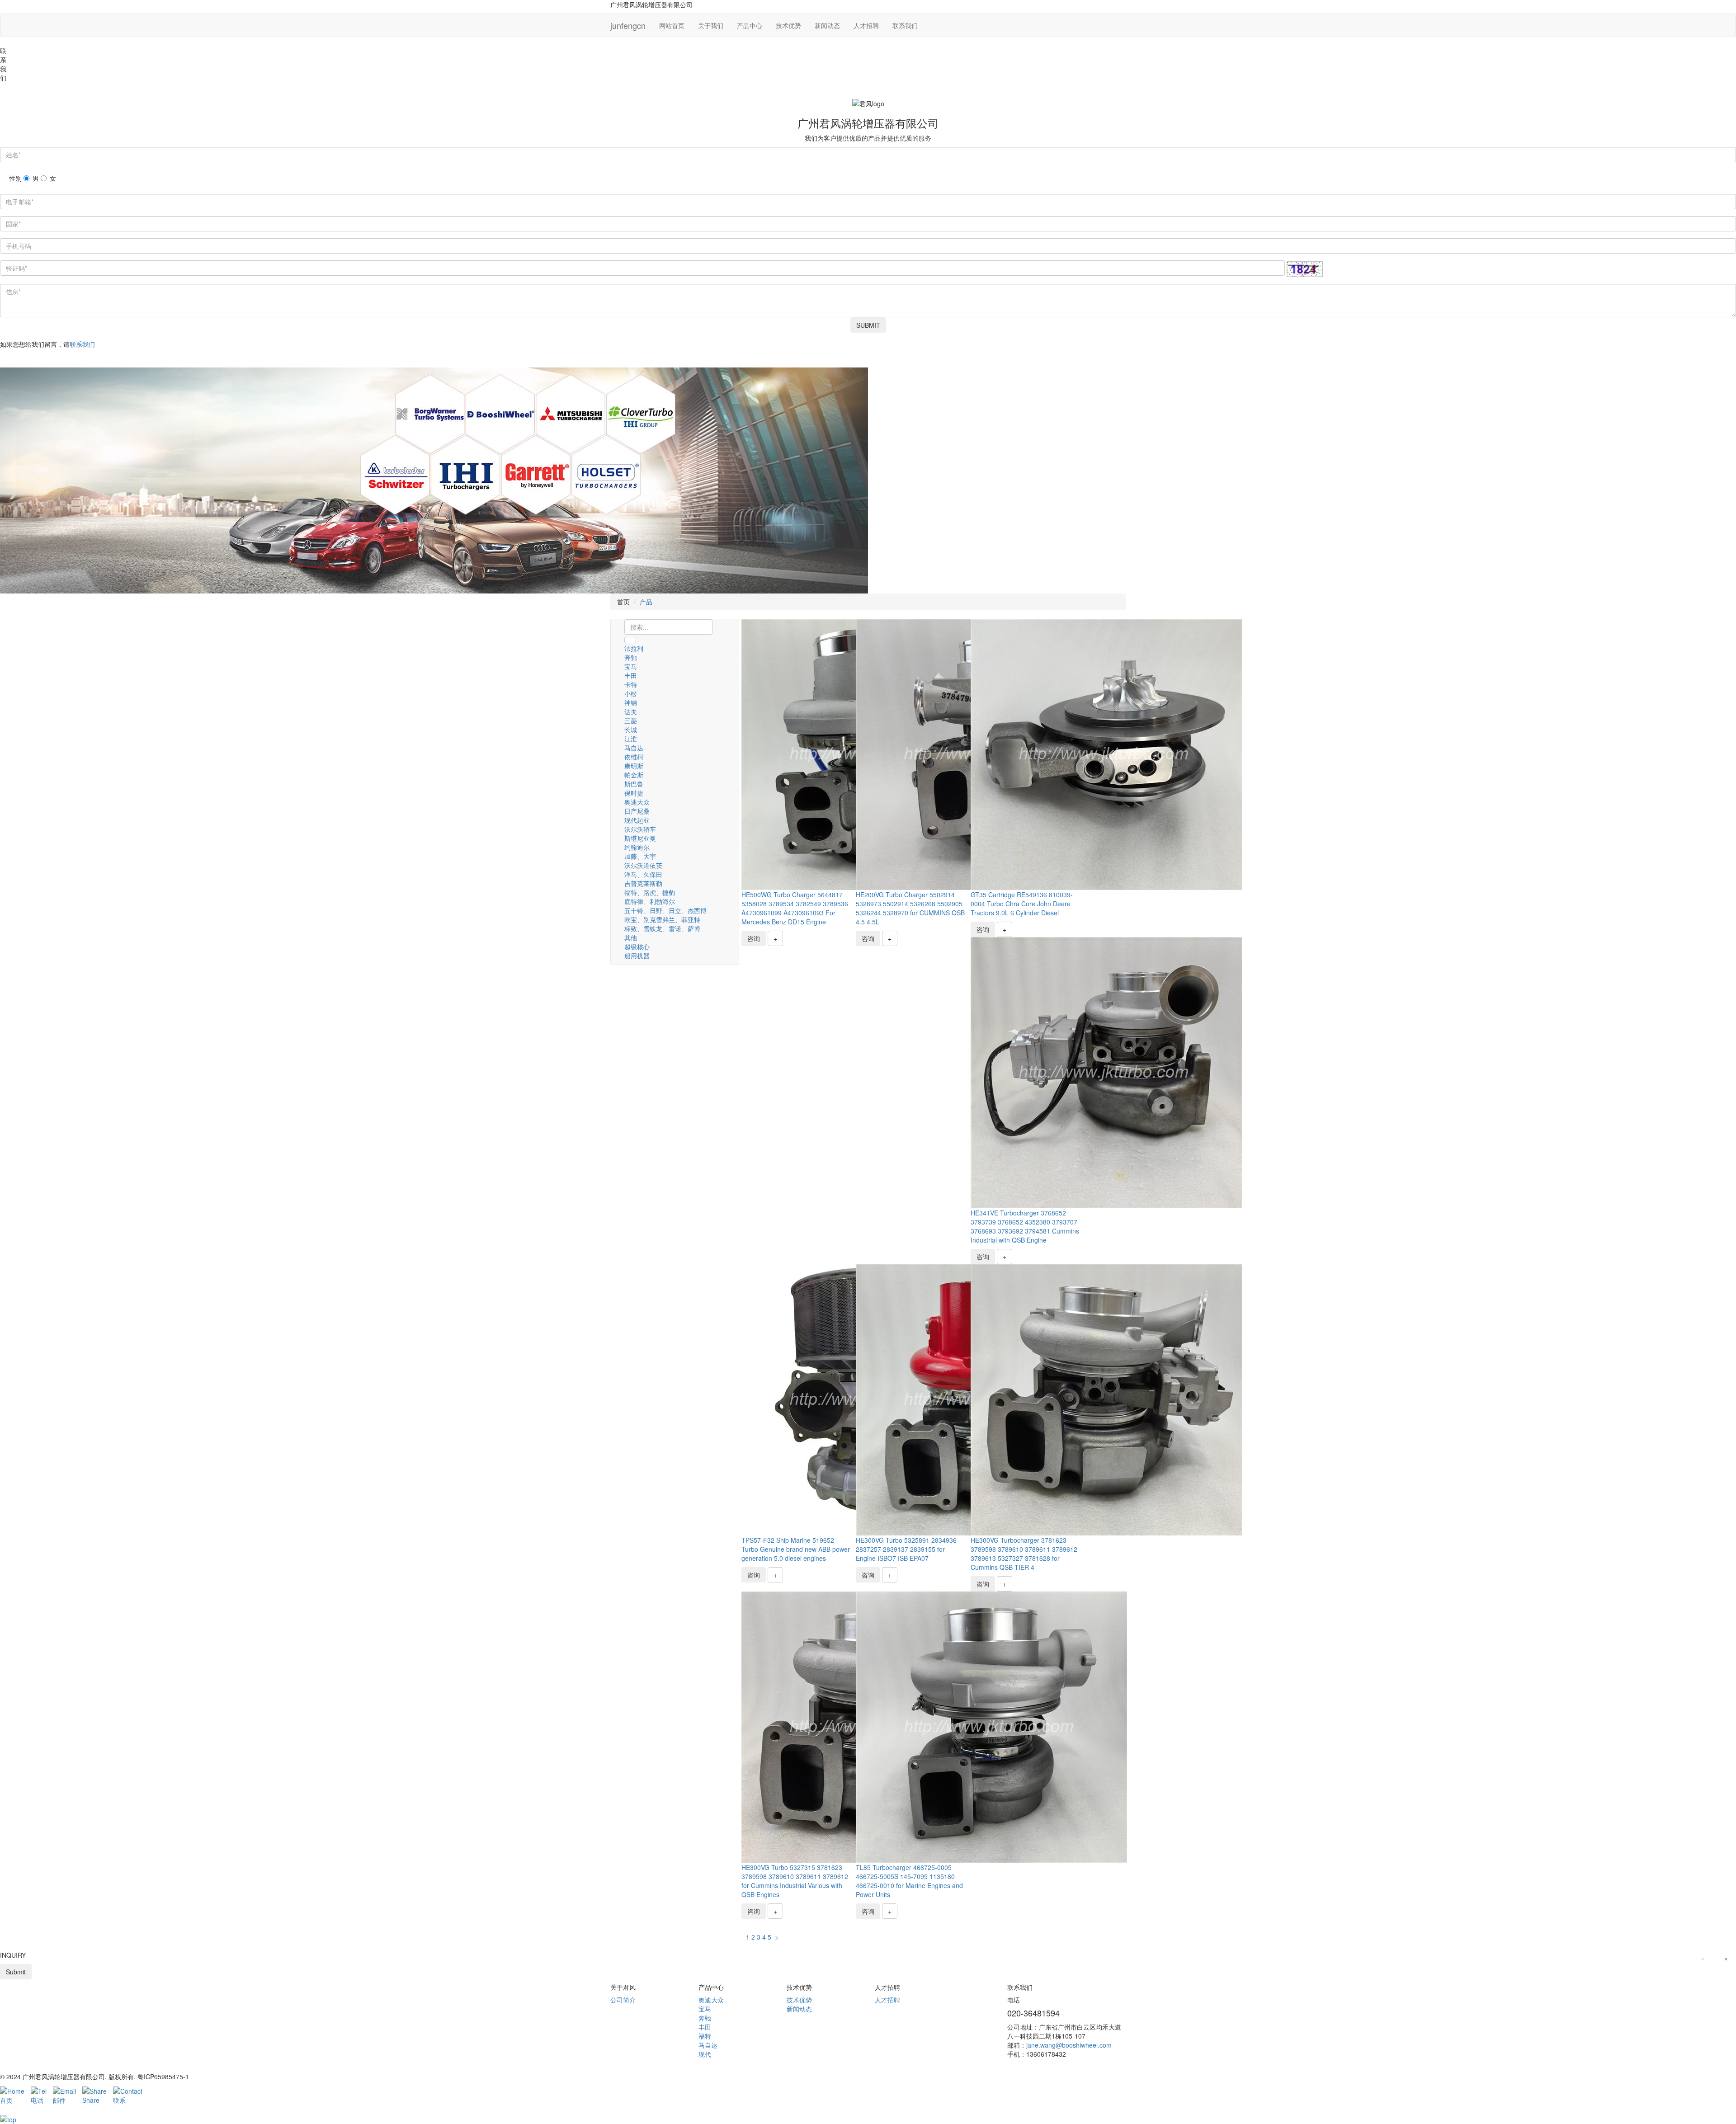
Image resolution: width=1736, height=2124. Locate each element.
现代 (705, 2054)
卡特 (631, 684)
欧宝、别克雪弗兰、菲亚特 (662, 919)
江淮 (631, 739)
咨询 (754, 938)
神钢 (631, 702)
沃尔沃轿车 (640, 829)
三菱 (631, 721)
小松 (631, 693)
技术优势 (788, 25)
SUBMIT (868, 325)
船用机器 (637, 956)
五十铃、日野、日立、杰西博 (665, 910)
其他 (631, 937)
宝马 (631, 666)
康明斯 (634, 766)
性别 (15, 178)
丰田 (631, 675)
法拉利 (634, 648)
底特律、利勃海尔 (650, 901)
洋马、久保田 (643, 874)
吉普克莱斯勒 (643, 883)
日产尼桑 (637, 811)
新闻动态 (827, 25)
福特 (705, 2036)
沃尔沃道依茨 (643, 865)
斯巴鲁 (634, 784)
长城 (631, 730)
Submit (16, 1972)
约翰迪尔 (637, 847)
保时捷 (634, 793)
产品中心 (750, 25)
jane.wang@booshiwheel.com (1069, 2045)
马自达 (634, 748)
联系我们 (905, 25)
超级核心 (637, 947)
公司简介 (623, 2000)
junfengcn (628, 25)
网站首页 (672, 25)
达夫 (631, 711)
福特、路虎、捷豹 (650, 892)
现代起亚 (637, 820)
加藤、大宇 (640, 856)
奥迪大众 (637, 802)
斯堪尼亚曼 (640, 838)
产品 (646, 602)
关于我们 (711, 25)
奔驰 (631, 657)
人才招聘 (866, 25)
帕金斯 (634, 775)
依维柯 (634, 757)
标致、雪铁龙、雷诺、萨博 (662, 928)
